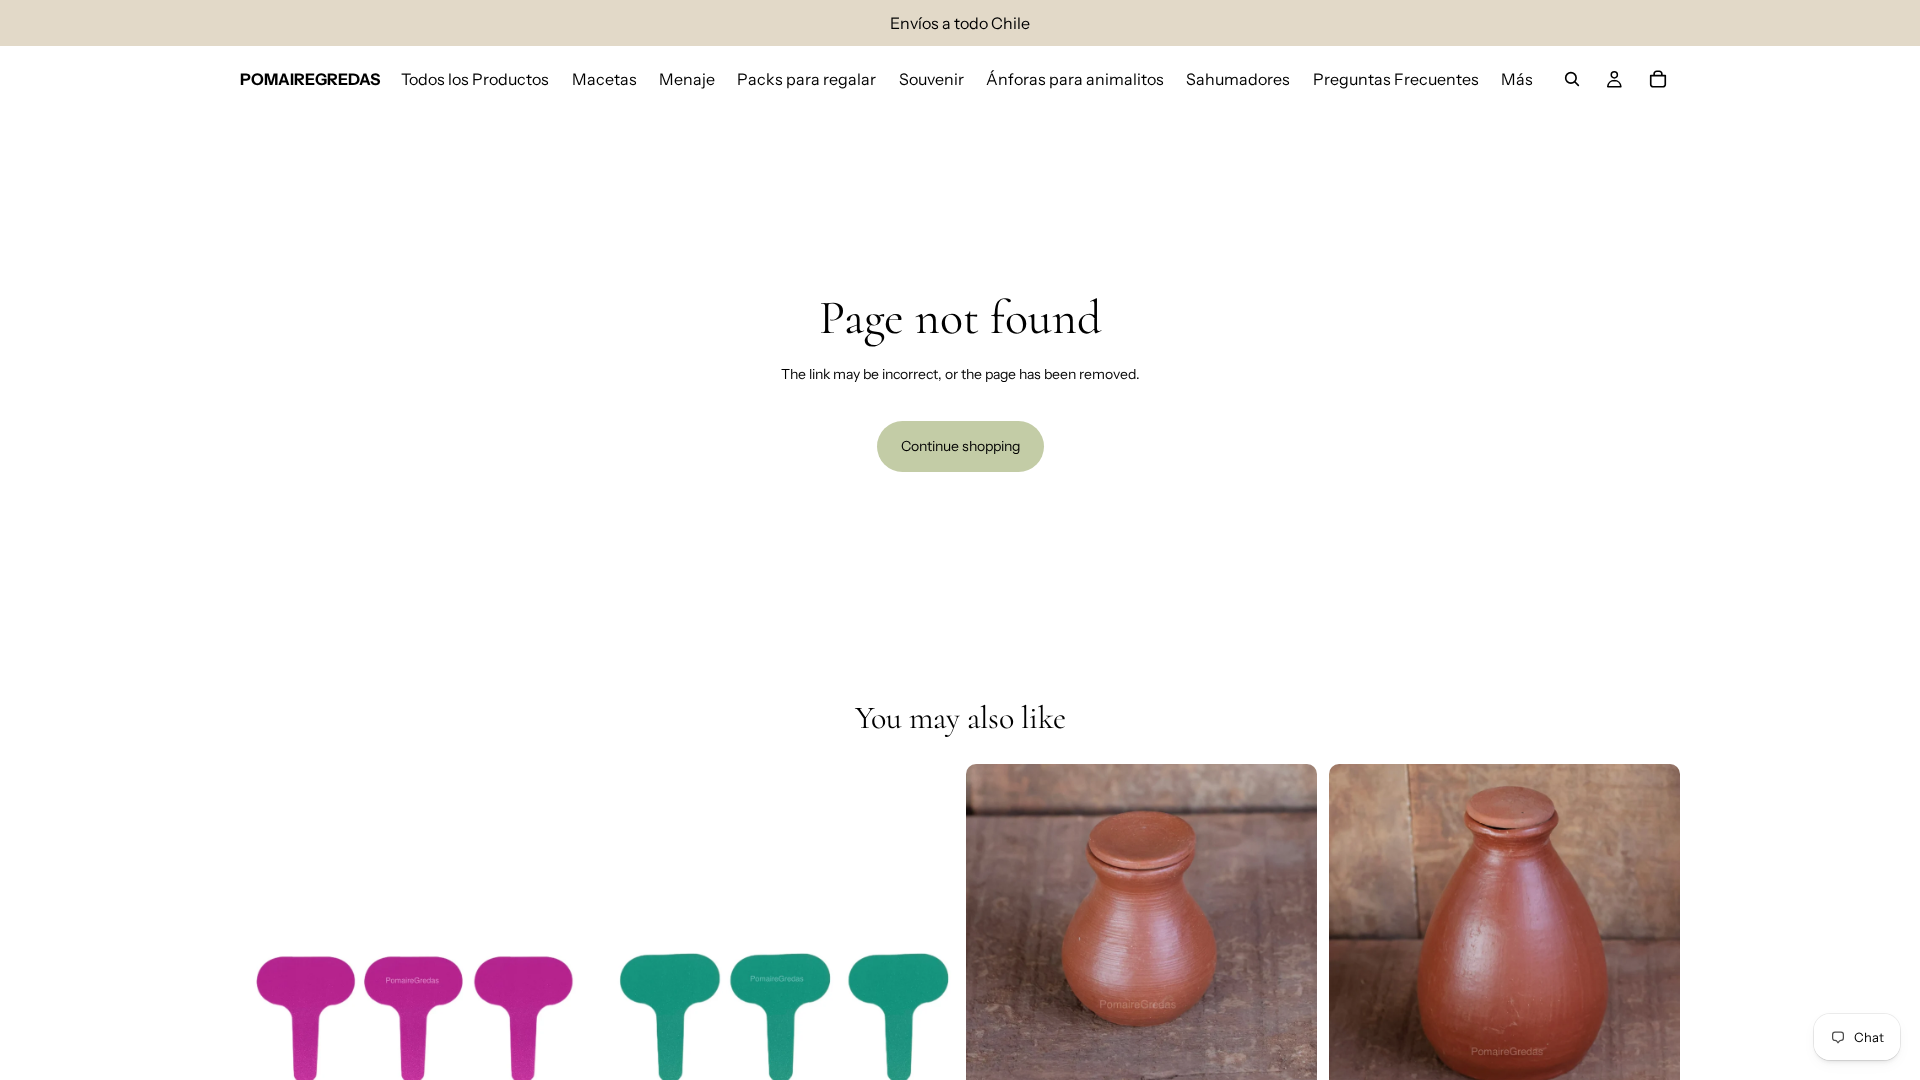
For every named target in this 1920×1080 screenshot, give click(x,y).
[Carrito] (1658, 79)
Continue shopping (960, 446)
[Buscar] (1572, 79)
